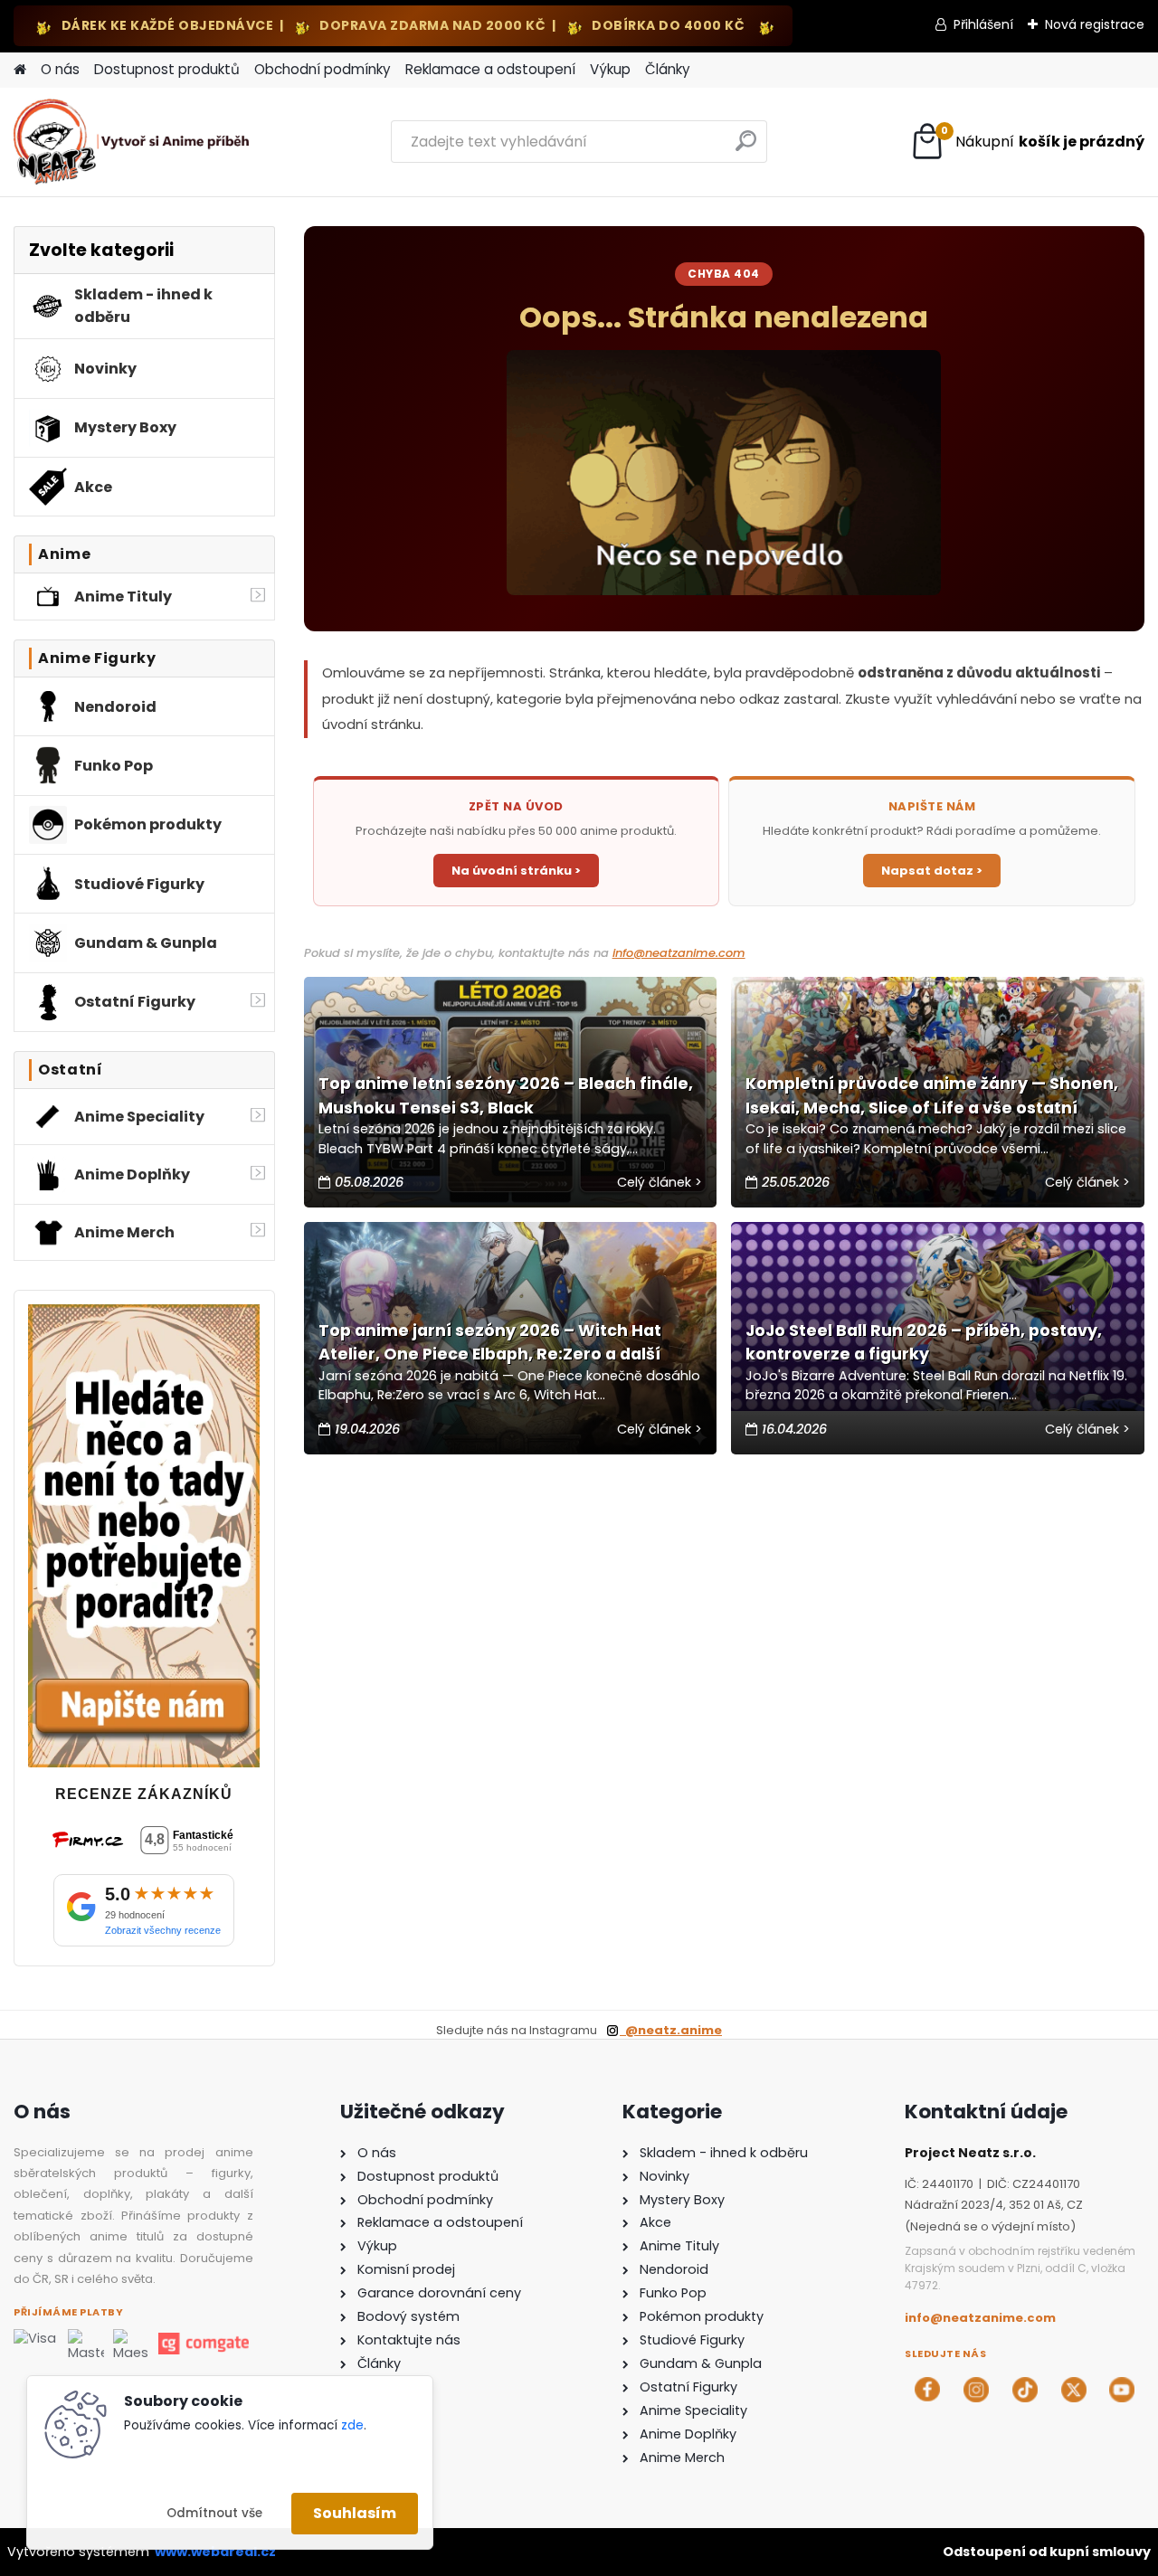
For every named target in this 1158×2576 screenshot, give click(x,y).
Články (668, 69)
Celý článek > (660, 1182)
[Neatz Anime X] (1074, 2390)
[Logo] (138, 142)
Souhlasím (355, 2513)
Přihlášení (983, 24)
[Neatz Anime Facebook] (927, 2390)
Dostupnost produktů (167, 69)
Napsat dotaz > (932, 871)
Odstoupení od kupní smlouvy (1047, 2552)
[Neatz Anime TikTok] (1025, 2390)
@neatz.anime (671, 2030)
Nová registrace (1095, 24)
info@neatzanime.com (679, 953)
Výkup (610, 69)
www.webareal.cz (215, 2552)
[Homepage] (20, 70)
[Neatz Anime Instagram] (976, 2390)
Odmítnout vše (214, 2513)
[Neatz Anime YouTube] (1122, 2390)
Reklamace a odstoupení (490, 69)
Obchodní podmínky (323, 69)
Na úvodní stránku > (516, 871)
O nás (60, 69)
